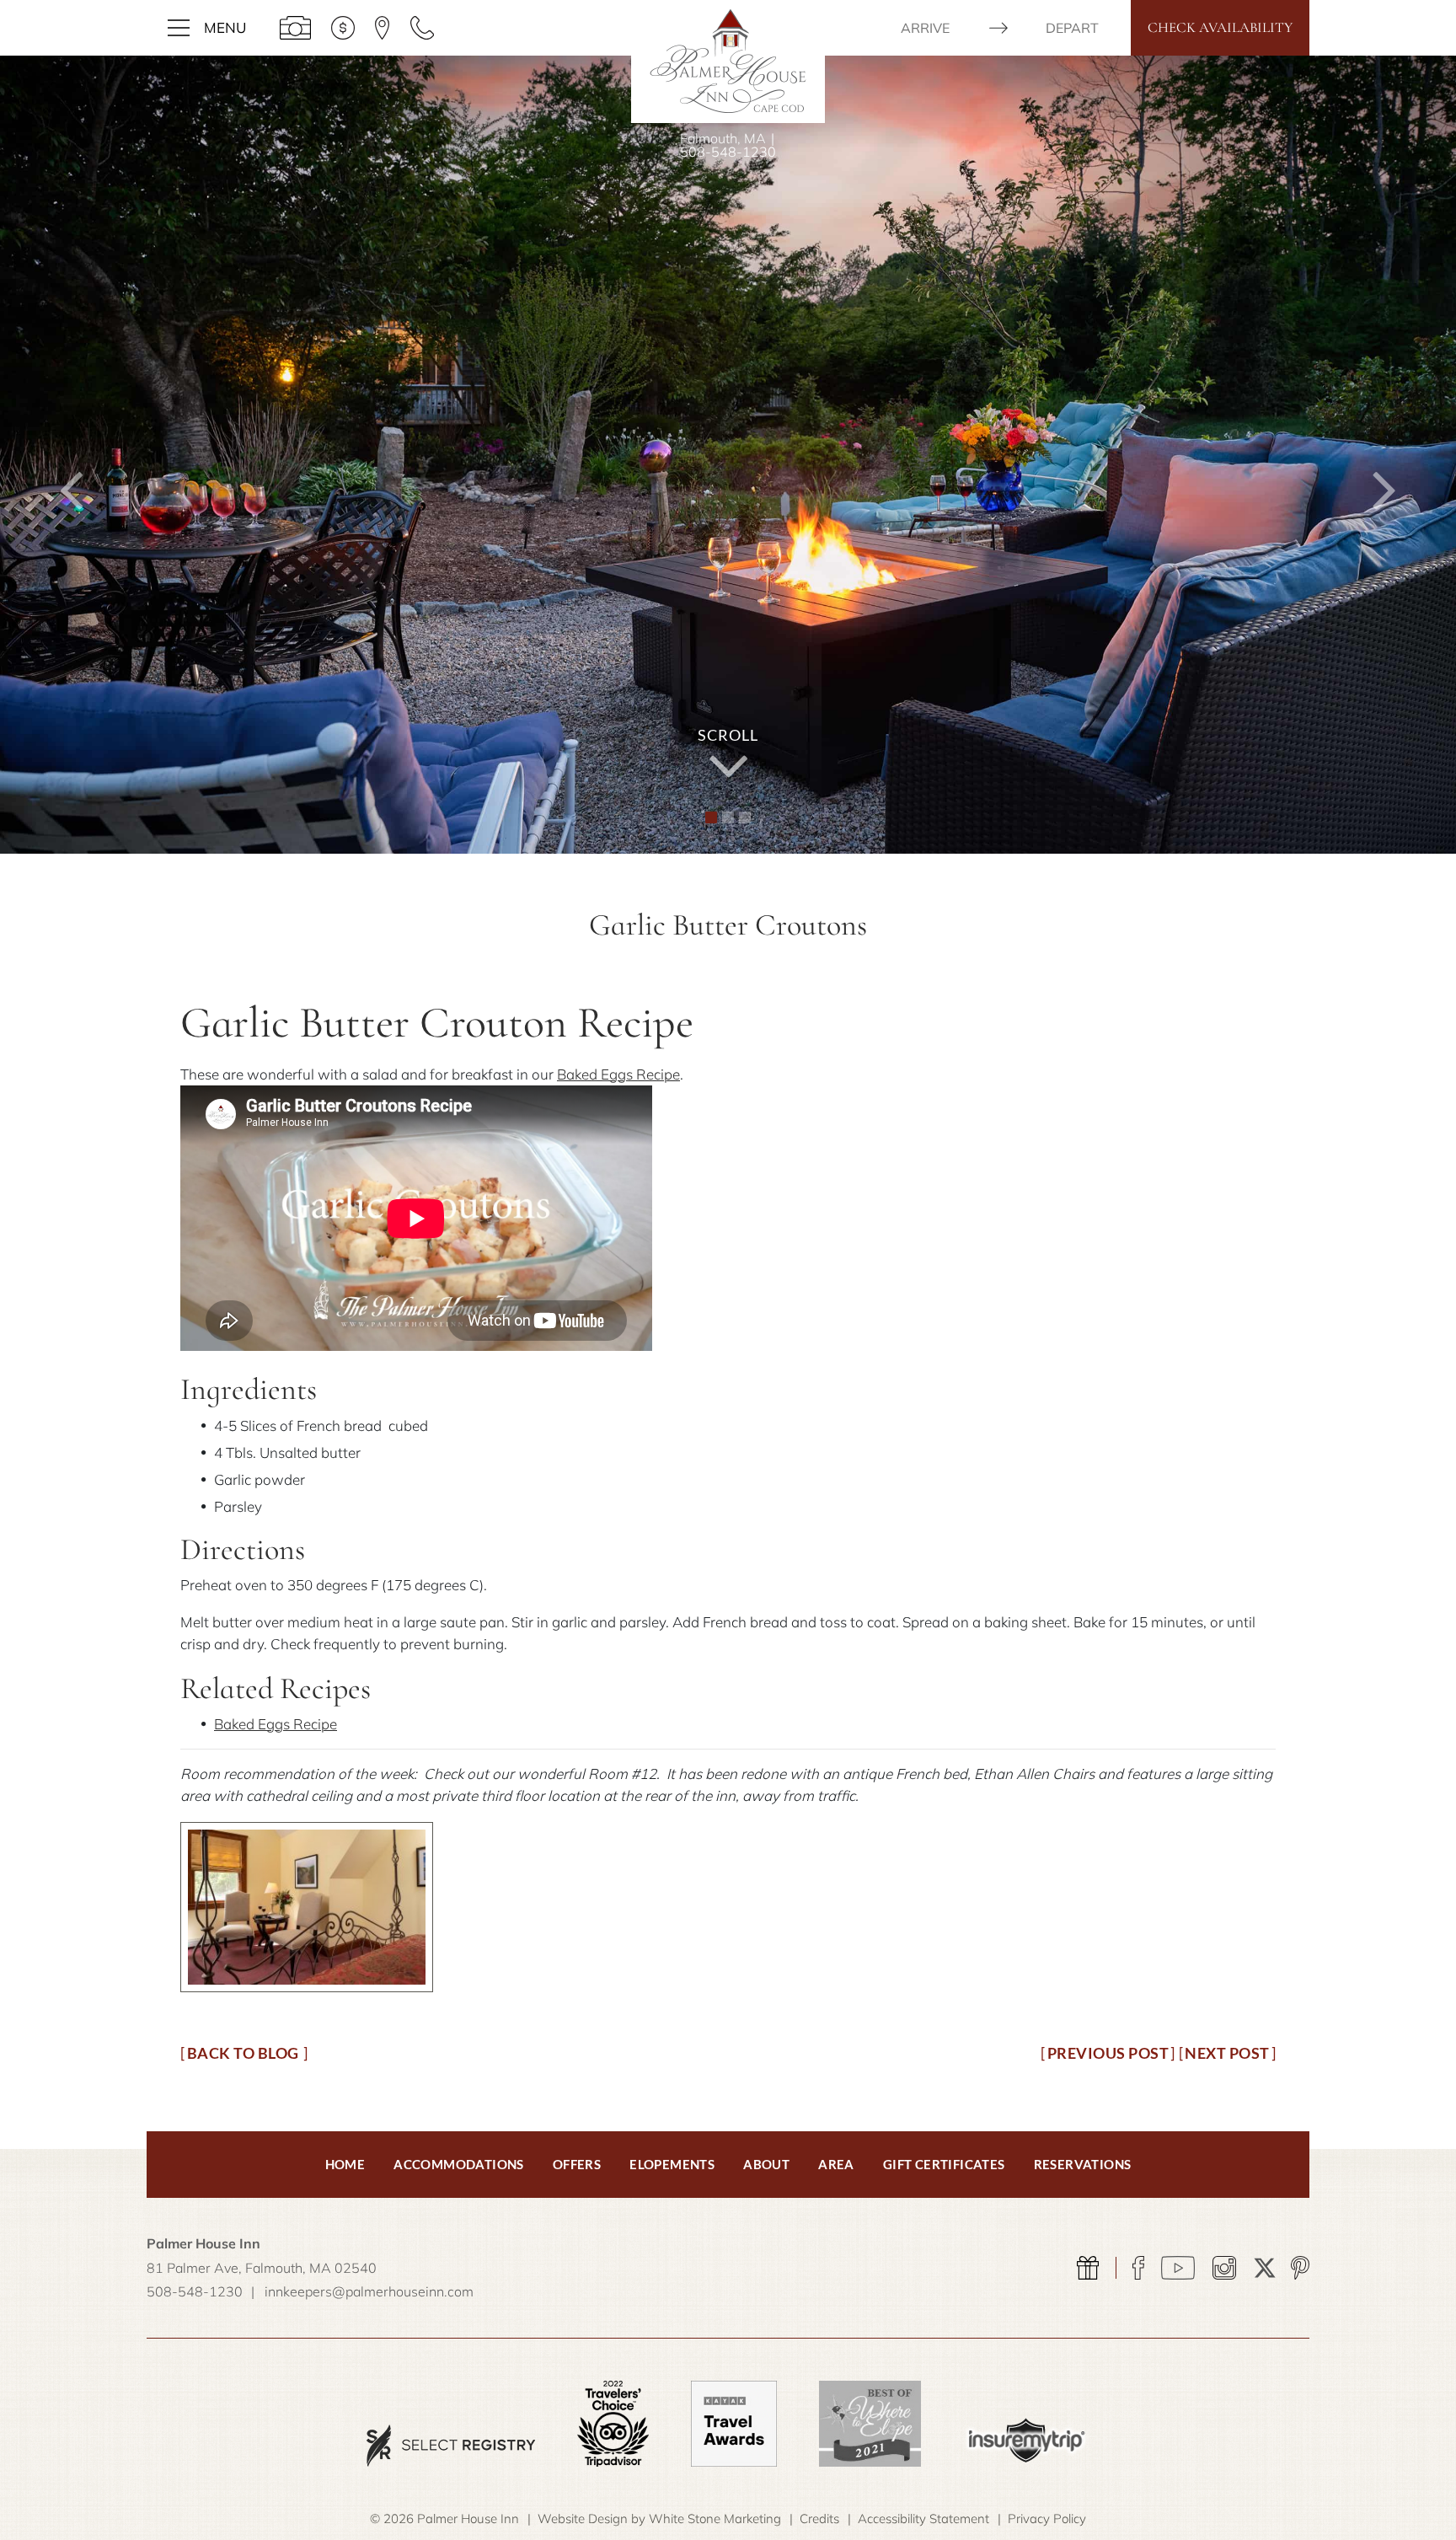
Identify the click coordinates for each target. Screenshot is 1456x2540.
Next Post (1227, 2053)
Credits (819, 2519)
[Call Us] (422, 28)
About (766, 2164)
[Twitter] (1265, 2268)
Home (345, 2164)
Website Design (583, 2519)
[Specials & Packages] (343, 28)
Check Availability (1220, 27)
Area (836, 2164)
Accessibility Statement (923, 2519)
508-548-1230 (728, 152)
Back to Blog (245, 2053)
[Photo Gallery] (295, 28)
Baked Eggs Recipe (618, 1074)
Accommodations (459, 2164)
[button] (73, 455)
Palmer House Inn (728, 61)
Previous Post (1108, 2053)
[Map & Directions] (383, 28)
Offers (577, 2164)
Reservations (1083, 2164)
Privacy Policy (1047, 2519)
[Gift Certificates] (1088, 2268)
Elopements (672, 2164)
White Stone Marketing (715, 2519)
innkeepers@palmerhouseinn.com (369, 2291)
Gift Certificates (944, 2164)
